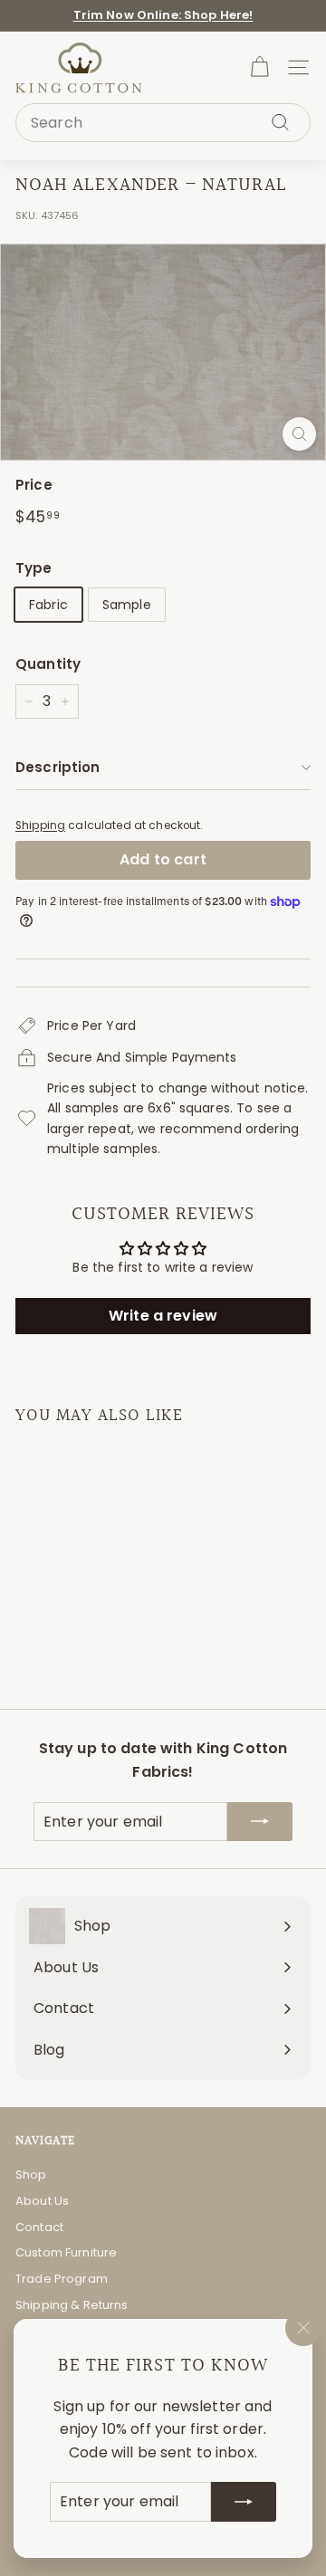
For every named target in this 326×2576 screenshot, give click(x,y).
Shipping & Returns (72, 2305)
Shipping (40, 825)
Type (34, 568)
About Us (42, 2201)
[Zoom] (299, 434)
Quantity (48, 664)
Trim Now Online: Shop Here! (163, 15)
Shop (31, 2175)
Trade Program (62, 2279)
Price (34, 485)
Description (58, 767)
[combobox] (163, 123)
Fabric (48, 605)
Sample (127, 605)
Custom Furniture (66, 2252)
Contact (39, 2227)
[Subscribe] (244, 2502)
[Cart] (259, 67)
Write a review (163, 1316)
